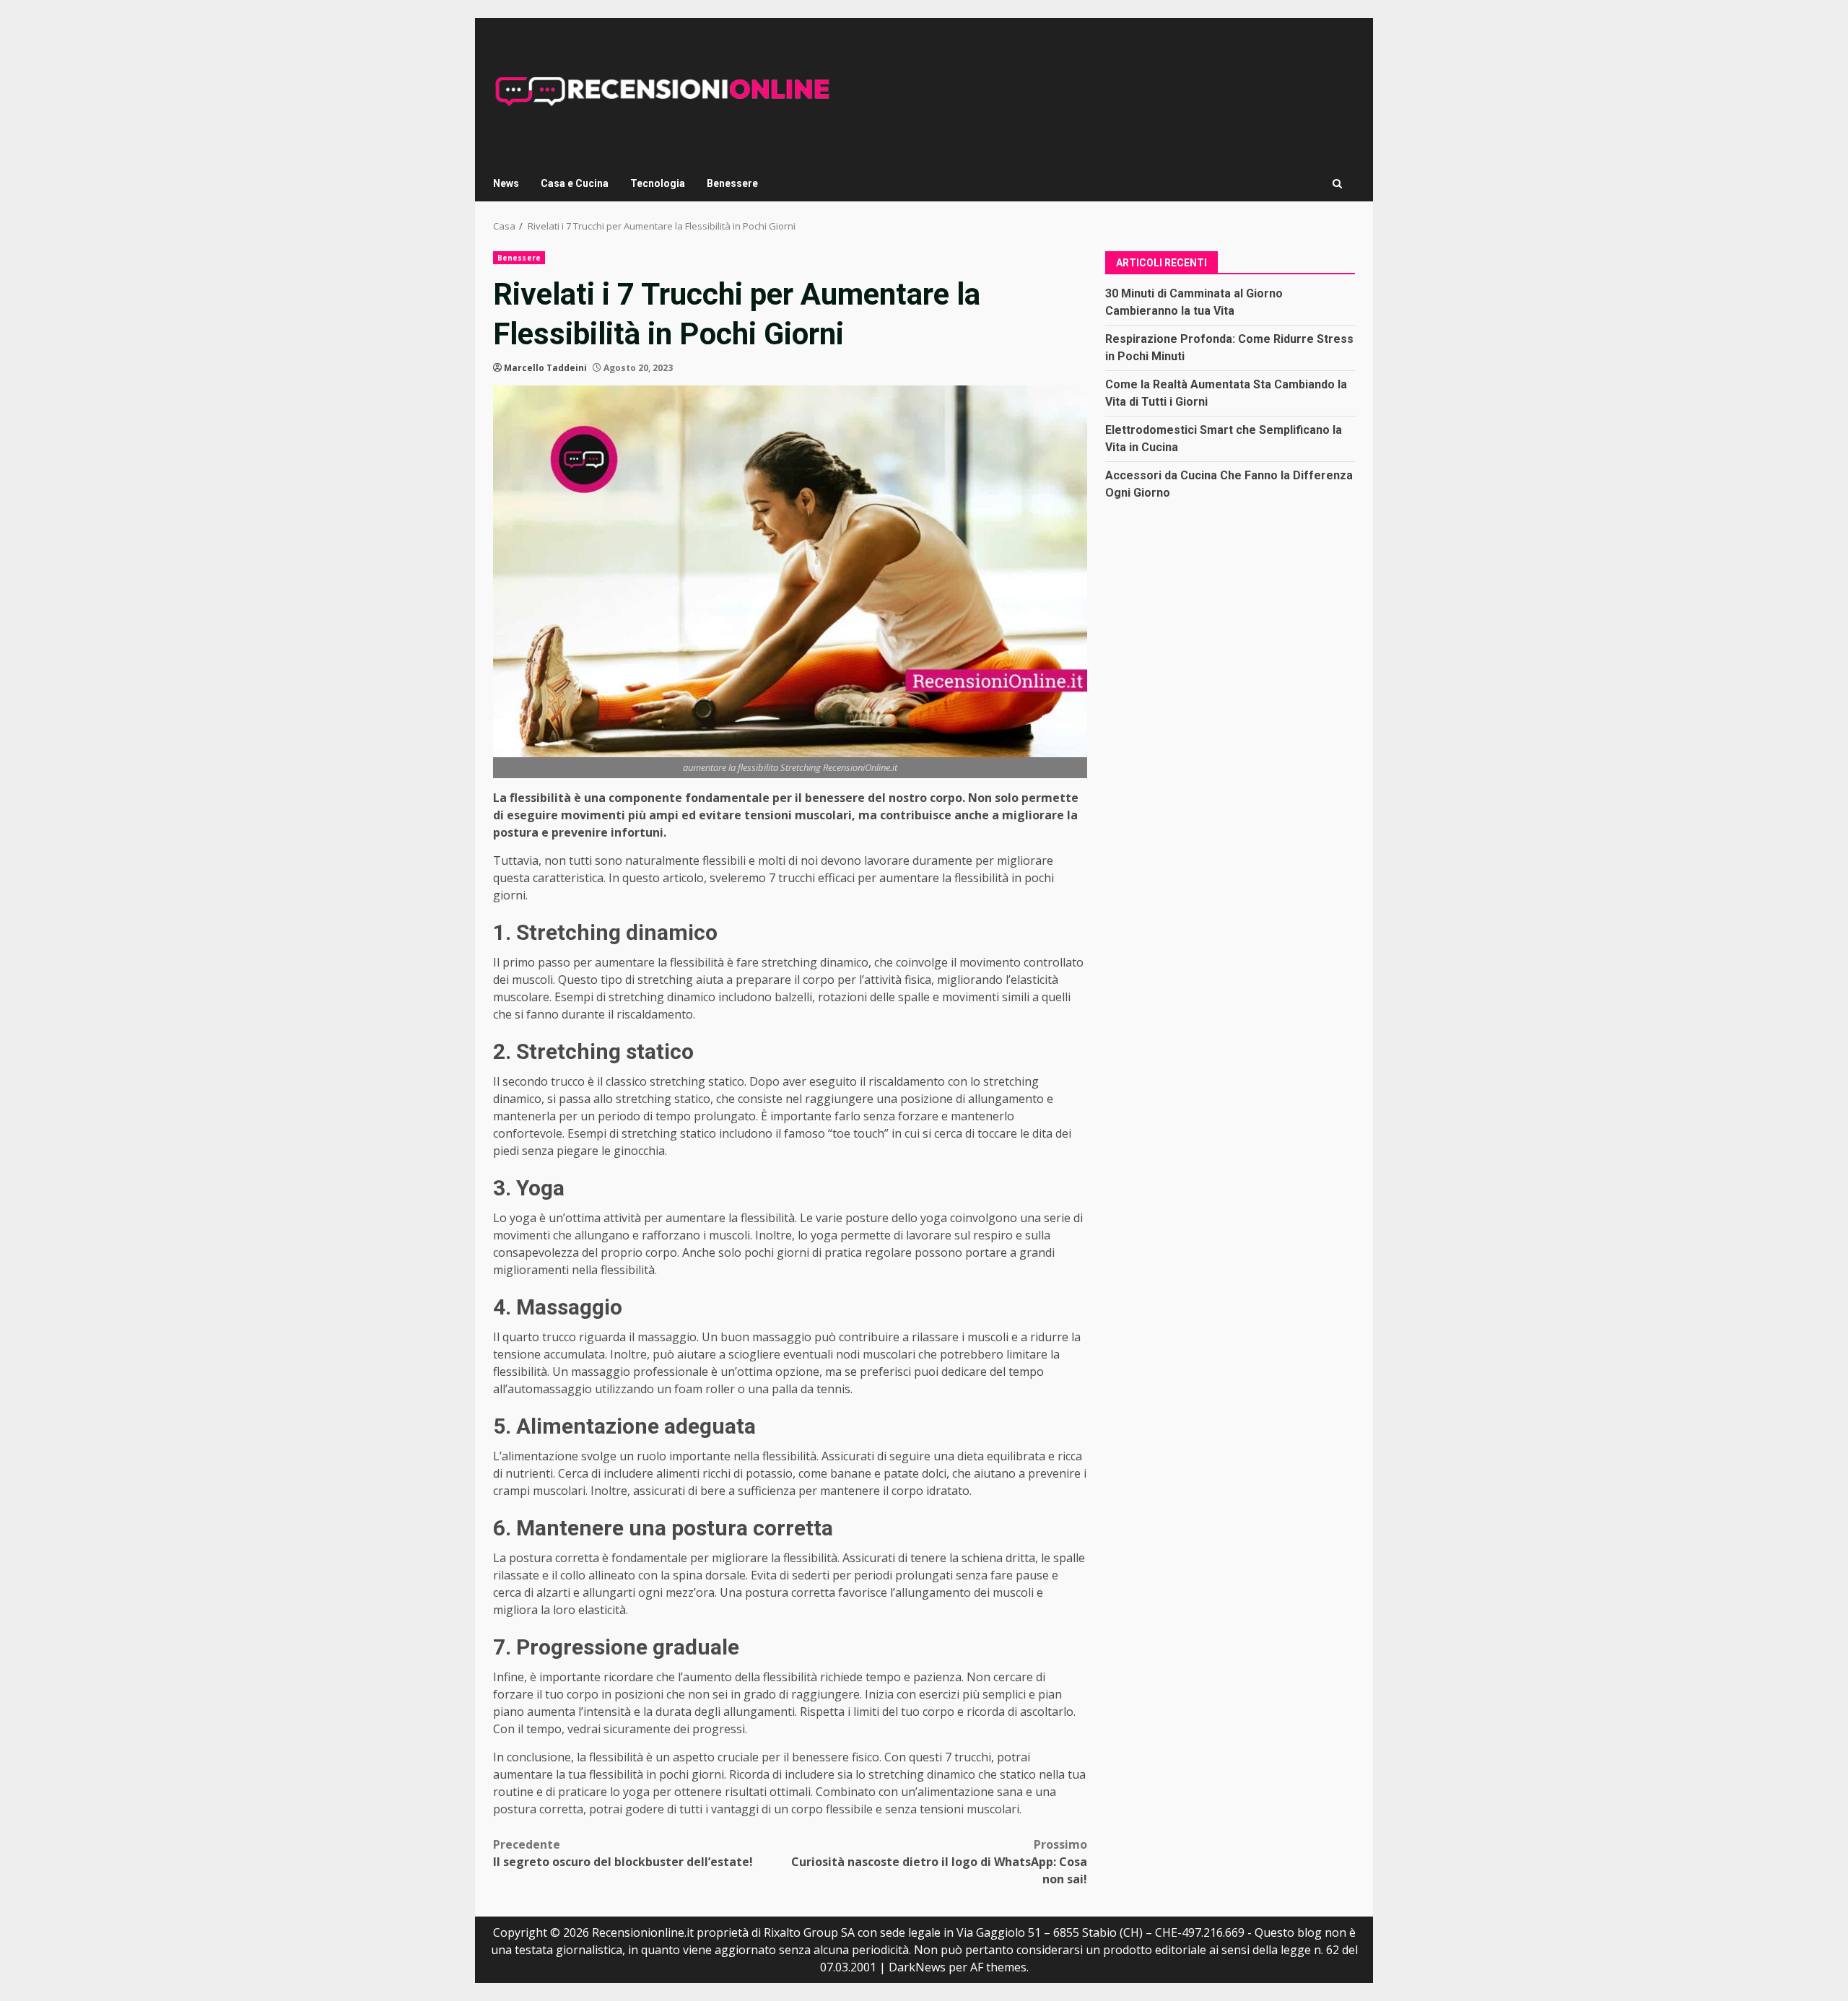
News (506, 183)
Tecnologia (658, 183)
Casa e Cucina (575, 183)
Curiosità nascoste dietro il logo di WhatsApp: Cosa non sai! (939, 1862)
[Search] (1337, 184)
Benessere (732, 183)
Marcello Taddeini (545, 368)
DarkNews (917, 1967)
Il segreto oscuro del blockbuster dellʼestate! (623, 1853)
